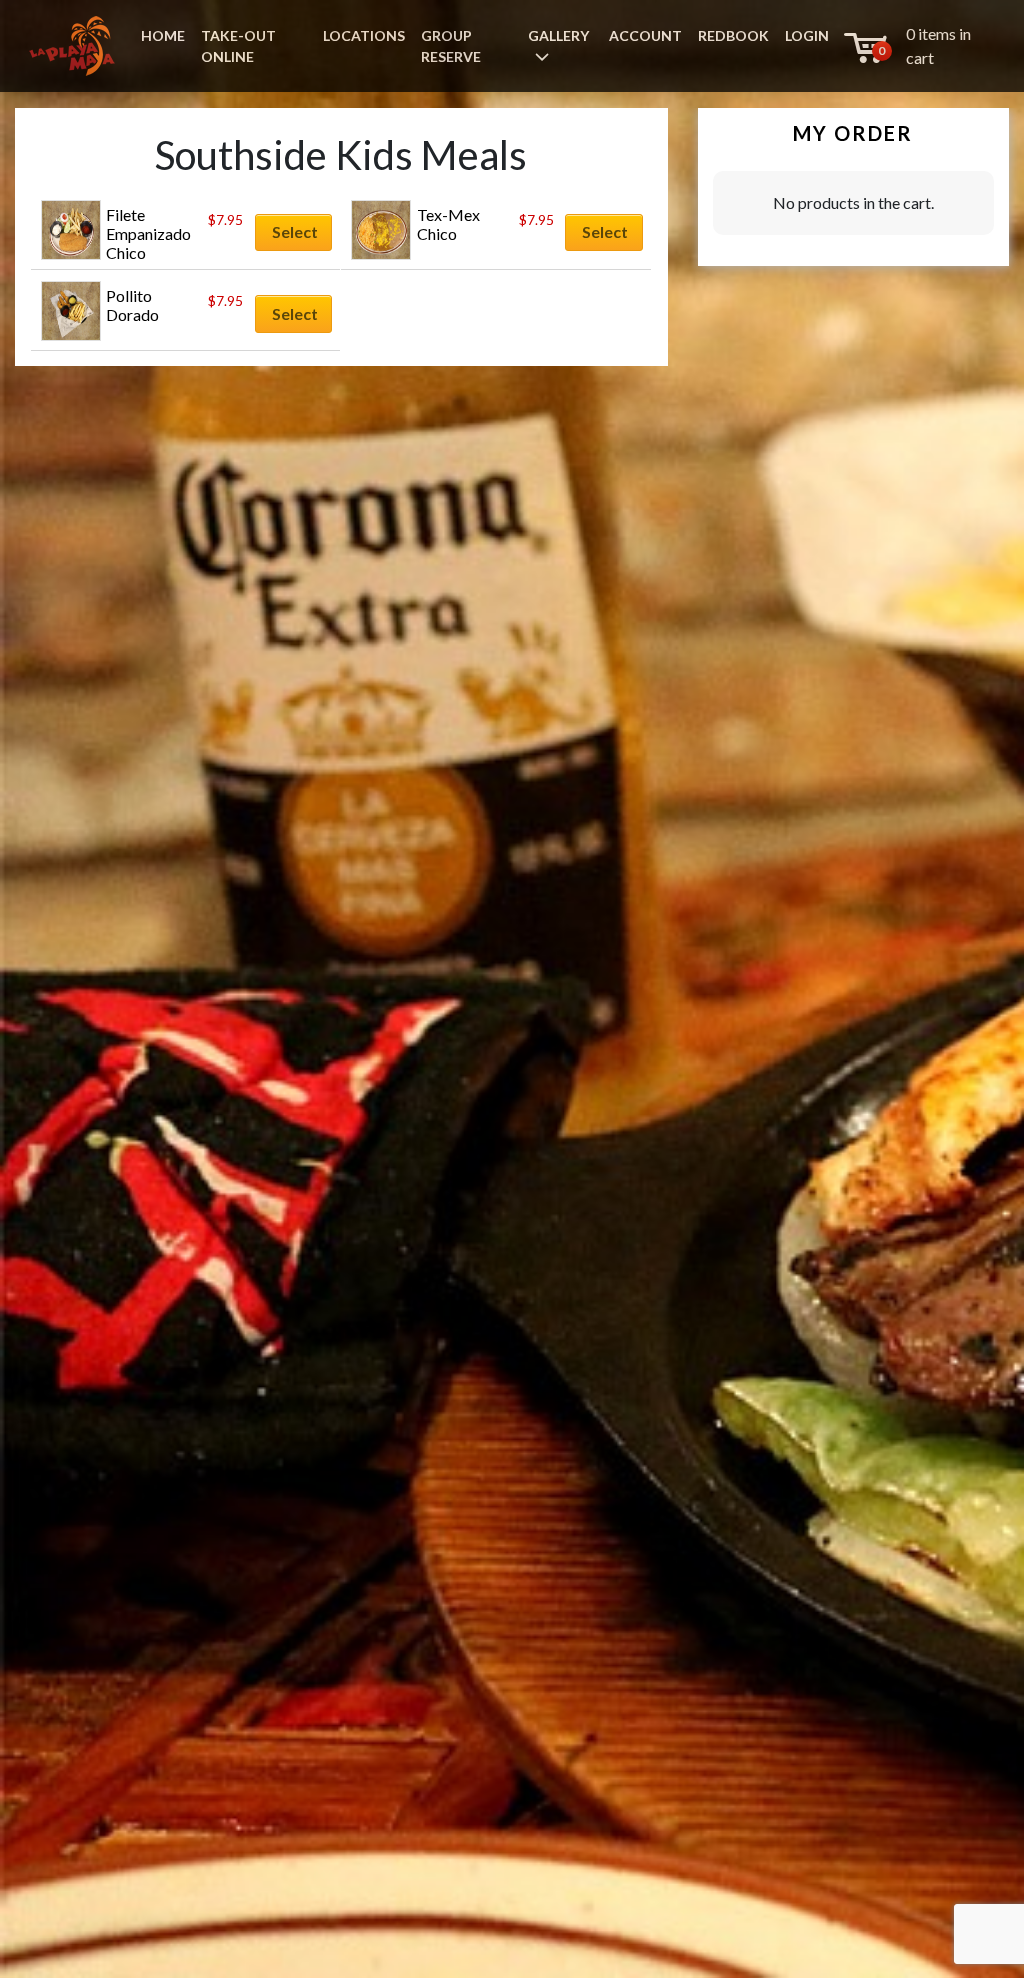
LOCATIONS (364, 35)
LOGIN (807, 35)
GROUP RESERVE (451, 46)
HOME (163, 35)
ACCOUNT (645, 35)
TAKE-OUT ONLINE (238, 46)
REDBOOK (733, 35)
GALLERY (558, 35)
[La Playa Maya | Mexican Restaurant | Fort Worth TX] (72, 46)
